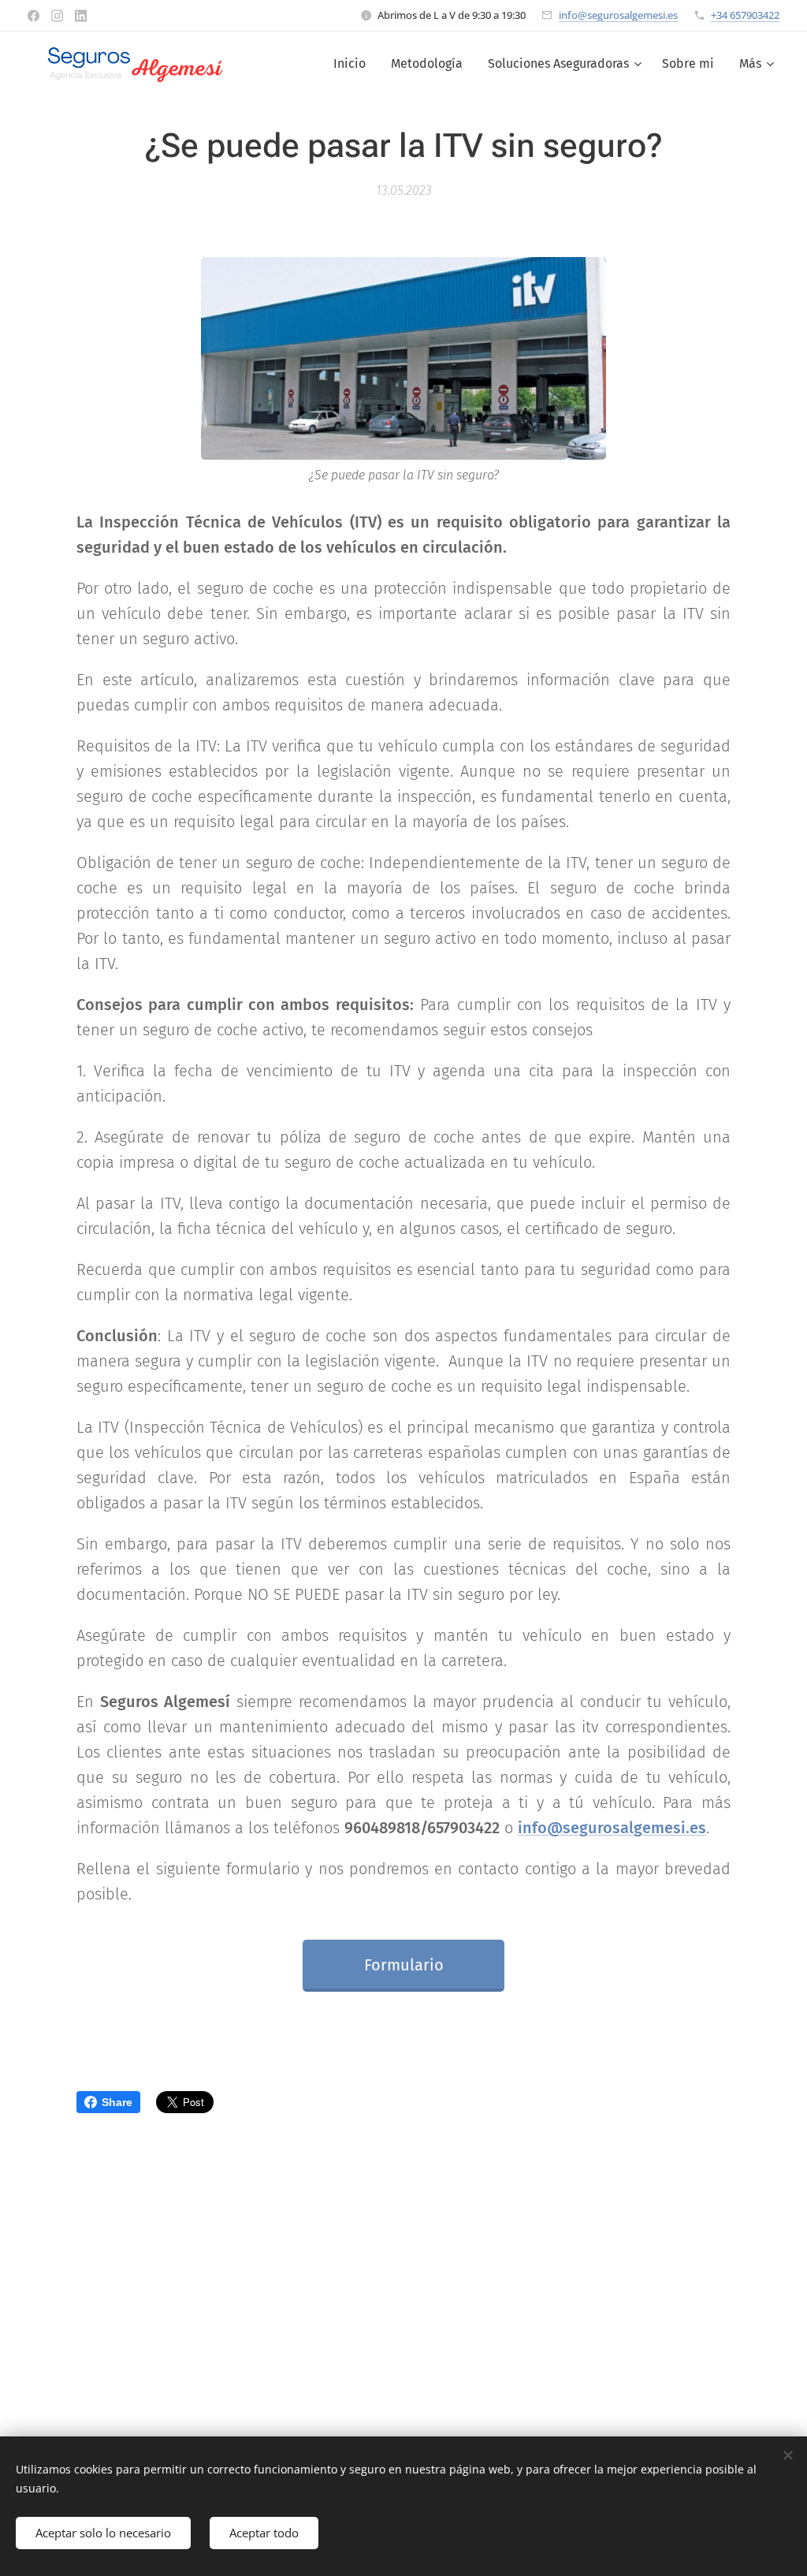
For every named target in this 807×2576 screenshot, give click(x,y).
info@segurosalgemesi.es (618, 15)
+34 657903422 (745, 15)
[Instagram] (57, 16)
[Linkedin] (81, 16)
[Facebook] (33, 16)
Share (117, 2102)
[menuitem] (354, 64)
